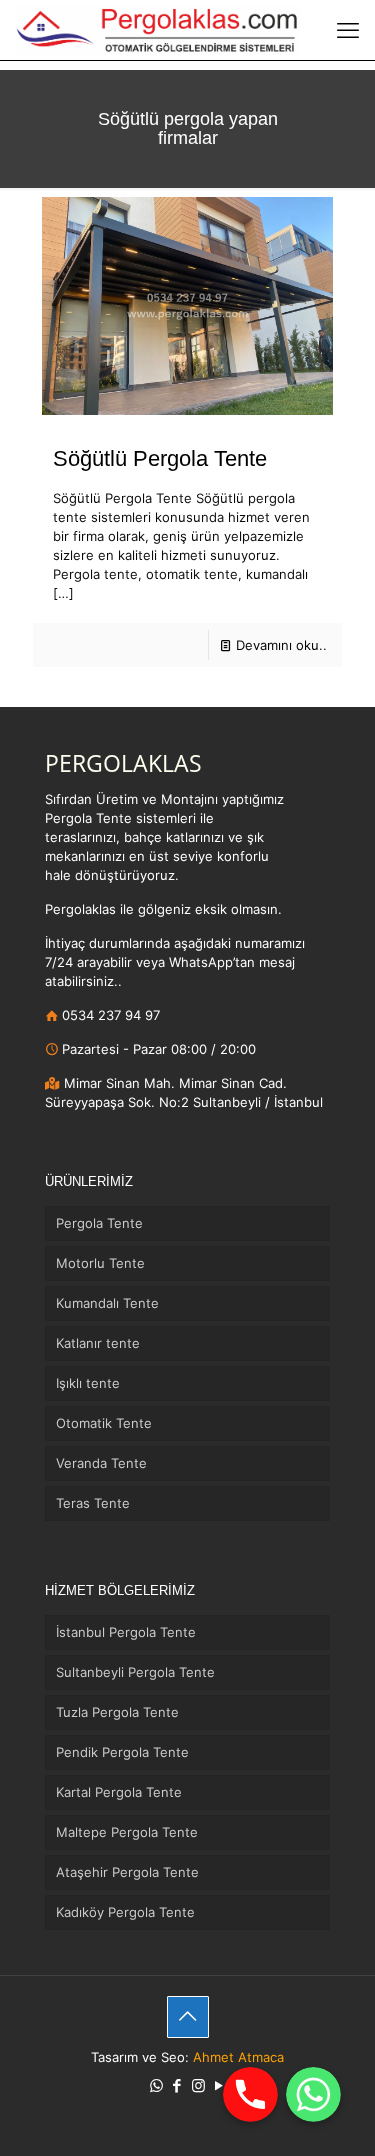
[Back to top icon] (188, 2017)
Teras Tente (93, 1503)
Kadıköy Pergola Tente (125, 1912)
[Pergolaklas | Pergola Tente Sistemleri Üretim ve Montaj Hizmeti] (157, 30)
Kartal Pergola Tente (119, 1792)
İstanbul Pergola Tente (126, 1632)
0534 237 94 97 (109, 1015)
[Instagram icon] (198, 2085)
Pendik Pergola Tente (122, 1752)
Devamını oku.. (281, 645)
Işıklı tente (88, 1383)
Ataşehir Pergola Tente (127, 1872)
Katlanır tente (98, 1343)
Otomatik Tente (104, 1423)
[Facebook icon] (177, 2085)
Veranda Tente (101, 1463)
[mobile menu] (348, 30)
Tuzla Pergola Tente (117, 1712)
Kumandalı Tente (107, 1303)
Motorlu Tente (100, 1263)
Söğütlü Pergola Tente (160, 458)
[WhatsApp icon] (156, 2085)
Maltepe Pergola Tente (127, 1832)
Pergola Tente (99, 1223)
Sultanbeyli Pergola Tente (135, 1672)
